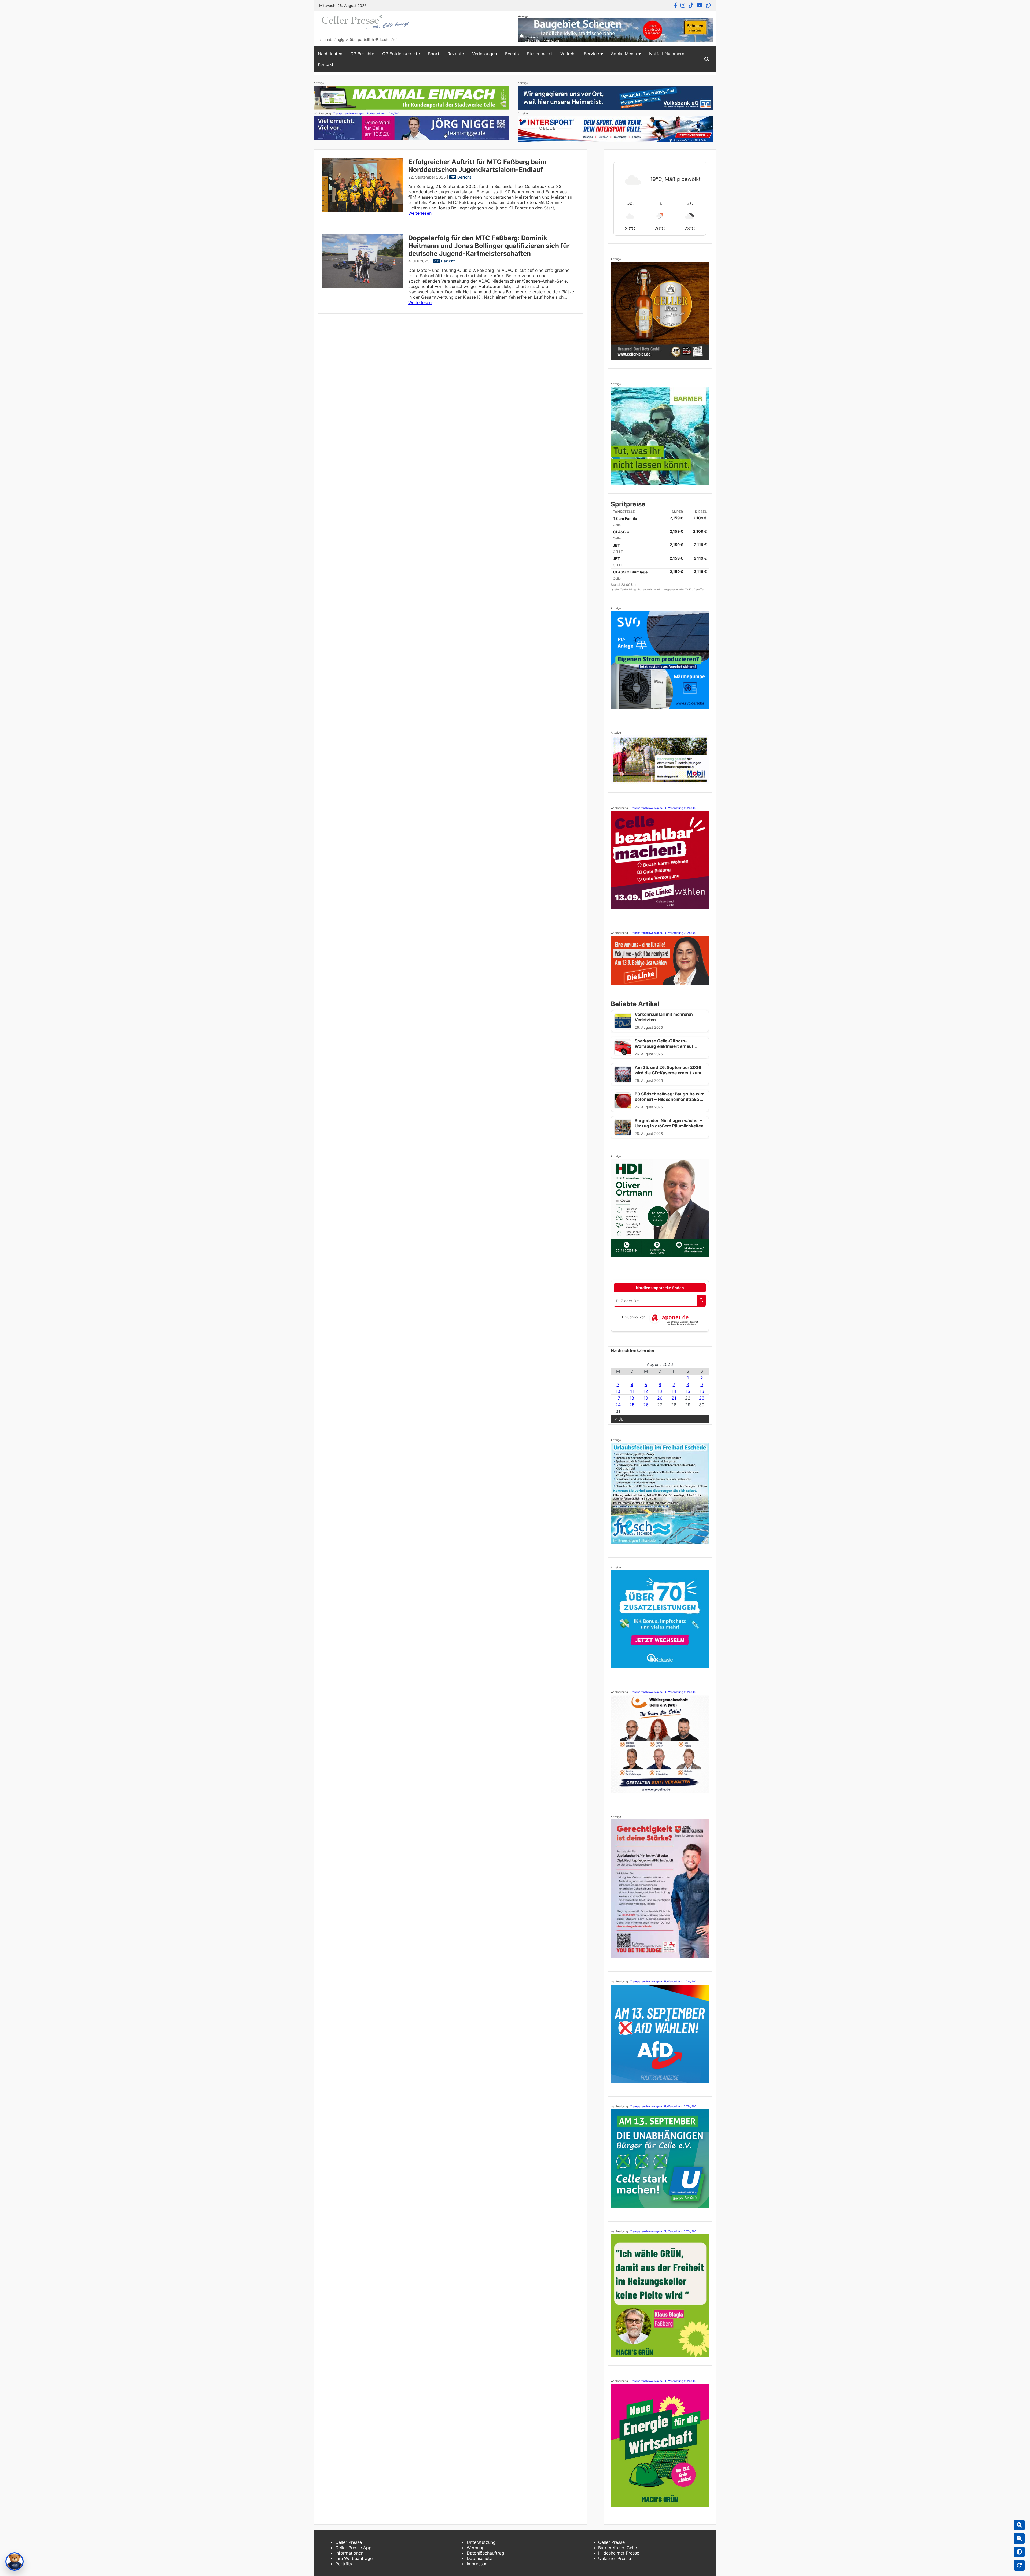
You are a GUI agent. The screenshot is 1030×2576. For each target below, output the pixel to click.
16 (702, 1391)
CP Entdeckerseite (401, 54)
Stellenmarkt (540, 54)
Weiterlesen (420, 213)
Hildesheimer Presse (619, 2553)
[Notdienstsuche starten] (701, 1301)
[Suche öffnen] (707, 59)
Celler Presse (349, 2542)
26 (646, 1405)
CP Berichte (362, 54)
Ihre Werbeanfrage (354, 2558)
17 (618, 1398)
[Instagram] (683, 5)
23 (702, 1398)
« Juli (620, 1419)
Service (591, 54)
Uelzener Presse (615, 2558)
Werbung (476, 2548)
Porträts (344, 2564)
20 (660, 1398)
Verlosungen (485, 54)
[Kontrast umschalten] (1019, 2552)
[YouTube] (700, 5)
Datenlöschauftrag (485, 2553)
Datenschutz (479, 2558)
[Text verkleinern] (1019, 2538)
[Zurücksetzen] (1019, 2565)
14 (674, 1391)
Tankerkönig (628, 589)
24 (618, 1405)
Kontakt (326, 64)
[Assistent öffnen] (14, 2562)
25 (632, 1405)
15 (688, 1391)
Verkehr (568, 54)
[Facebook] (676, 5)
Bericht (464, 177)
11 (632, 1391)
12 (646, 1391)
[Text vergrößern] (1019, 2525)
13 (660, 1391)
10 (618, 1391)
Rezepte (456, 54)
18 (632, 1398)
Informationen (349, 2553)
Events (512, 54)
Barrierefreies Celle (617, 2548)
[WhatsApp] (708, 5)
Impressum (478, 2564)
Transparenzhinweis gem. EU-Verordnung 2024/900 (366, 113)
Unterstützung (481, 2542)
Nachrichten (330, 54)
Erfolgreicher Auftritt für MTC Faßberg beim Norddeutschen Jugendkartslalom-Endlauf (477, 166)
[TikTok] (691, 5)
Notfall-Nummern (667, 54)
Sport (434, 54)
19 (646, 1398)
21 (674, 1398)
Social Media (624, 54)
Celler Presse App (353, 2548)
